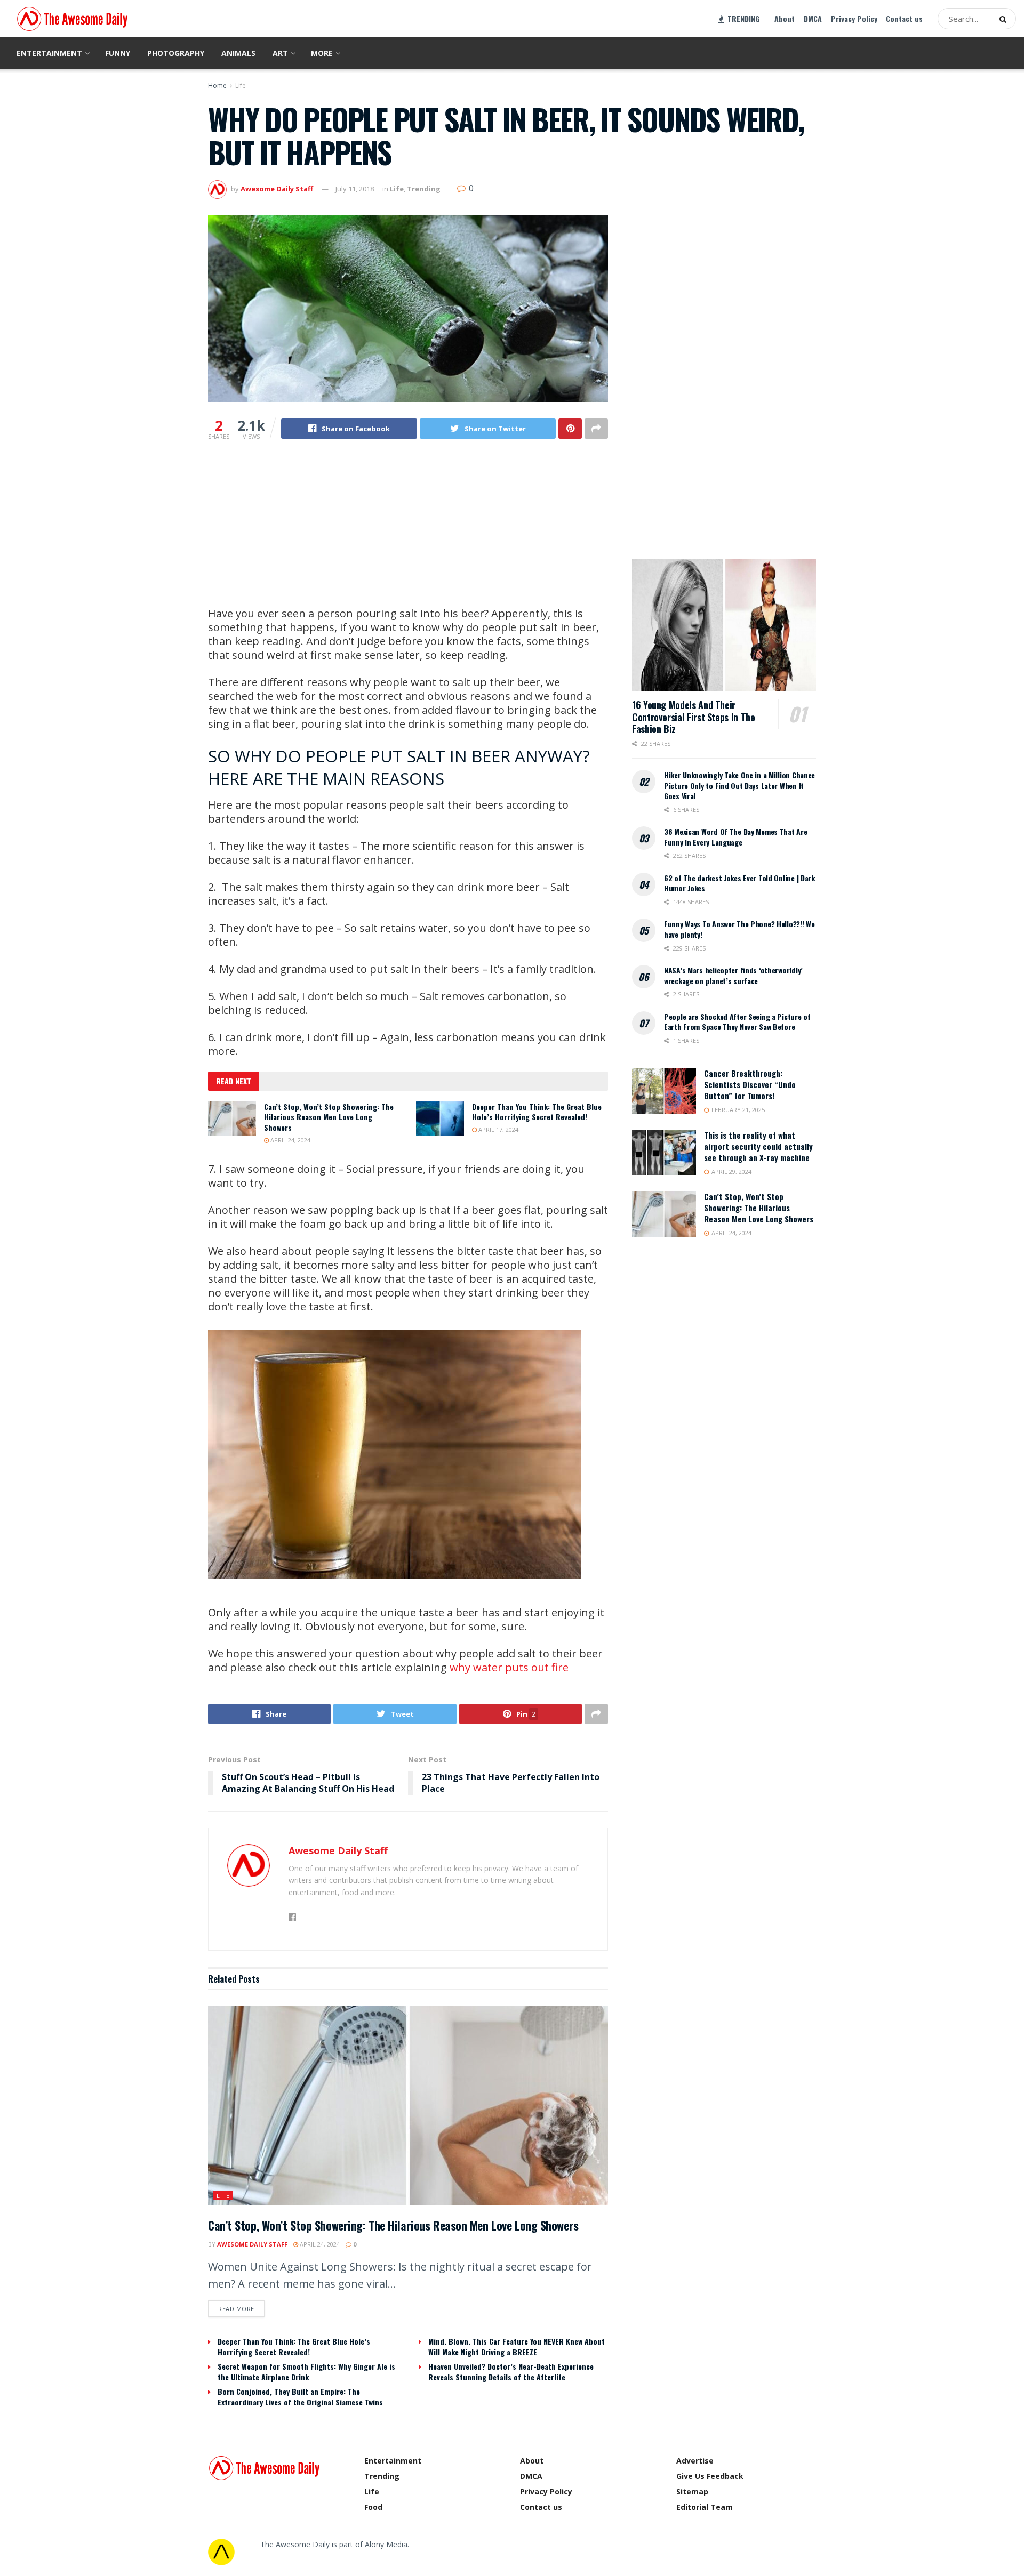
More (322, 53)
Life (241, 86)
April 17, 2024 (498, 1129)
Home (217, 86)
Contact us (904, 18)
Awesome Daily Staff (277, 189)
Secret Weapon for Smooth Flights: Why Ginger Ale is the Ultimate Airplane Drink (306, 2372)
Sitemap (692, 2492)
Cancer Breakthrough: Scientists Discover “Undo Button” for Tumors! (750, 1084)
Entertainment (49, 53)
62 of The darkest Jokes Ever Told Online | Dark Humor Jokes (739, 883)
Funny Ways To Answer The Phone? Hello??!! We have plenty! (739, 929)
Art (280, 53)
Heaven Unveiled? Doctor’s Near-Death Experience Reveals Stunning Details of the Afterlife (511, 2372)
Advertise (695, 2461)
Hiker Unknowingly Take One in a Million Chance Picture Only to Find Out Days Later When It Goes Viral (739, 785)
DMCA (813, 18)
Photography (176, 53)
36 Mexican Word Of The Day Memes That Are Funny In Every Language (736, 837)
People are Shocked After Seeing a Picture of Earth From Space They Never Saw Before (737, 1022)
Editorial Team (705, 2507)
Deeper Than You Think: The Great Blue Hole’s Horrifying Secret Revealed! (537, 1112)
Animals (238, 53)
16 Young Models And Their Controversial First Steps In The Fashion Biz (693, 717)
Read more (236, 2309)
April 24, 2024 (290, 1140)
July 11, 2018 (355, 189)
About (785, 18)
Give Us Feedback (710, 2476)
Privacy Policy (854, 18)
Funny (118, 53)
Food (373, 2507)
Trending (424, 189)
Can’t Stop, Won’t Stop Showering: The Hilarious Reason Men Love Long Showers (329, 1117)
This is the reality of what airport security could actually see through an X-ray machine (758, 1146)
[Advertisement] (408, 532)
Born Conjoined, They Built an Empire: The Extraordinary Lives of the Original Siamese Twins (300, 2397)
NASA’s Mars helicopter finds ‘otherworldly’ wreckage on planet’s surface (733, 975)
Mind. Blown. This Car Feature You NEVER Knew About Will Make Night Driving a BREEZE (517, 2346)
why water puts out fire (509, 1667)
